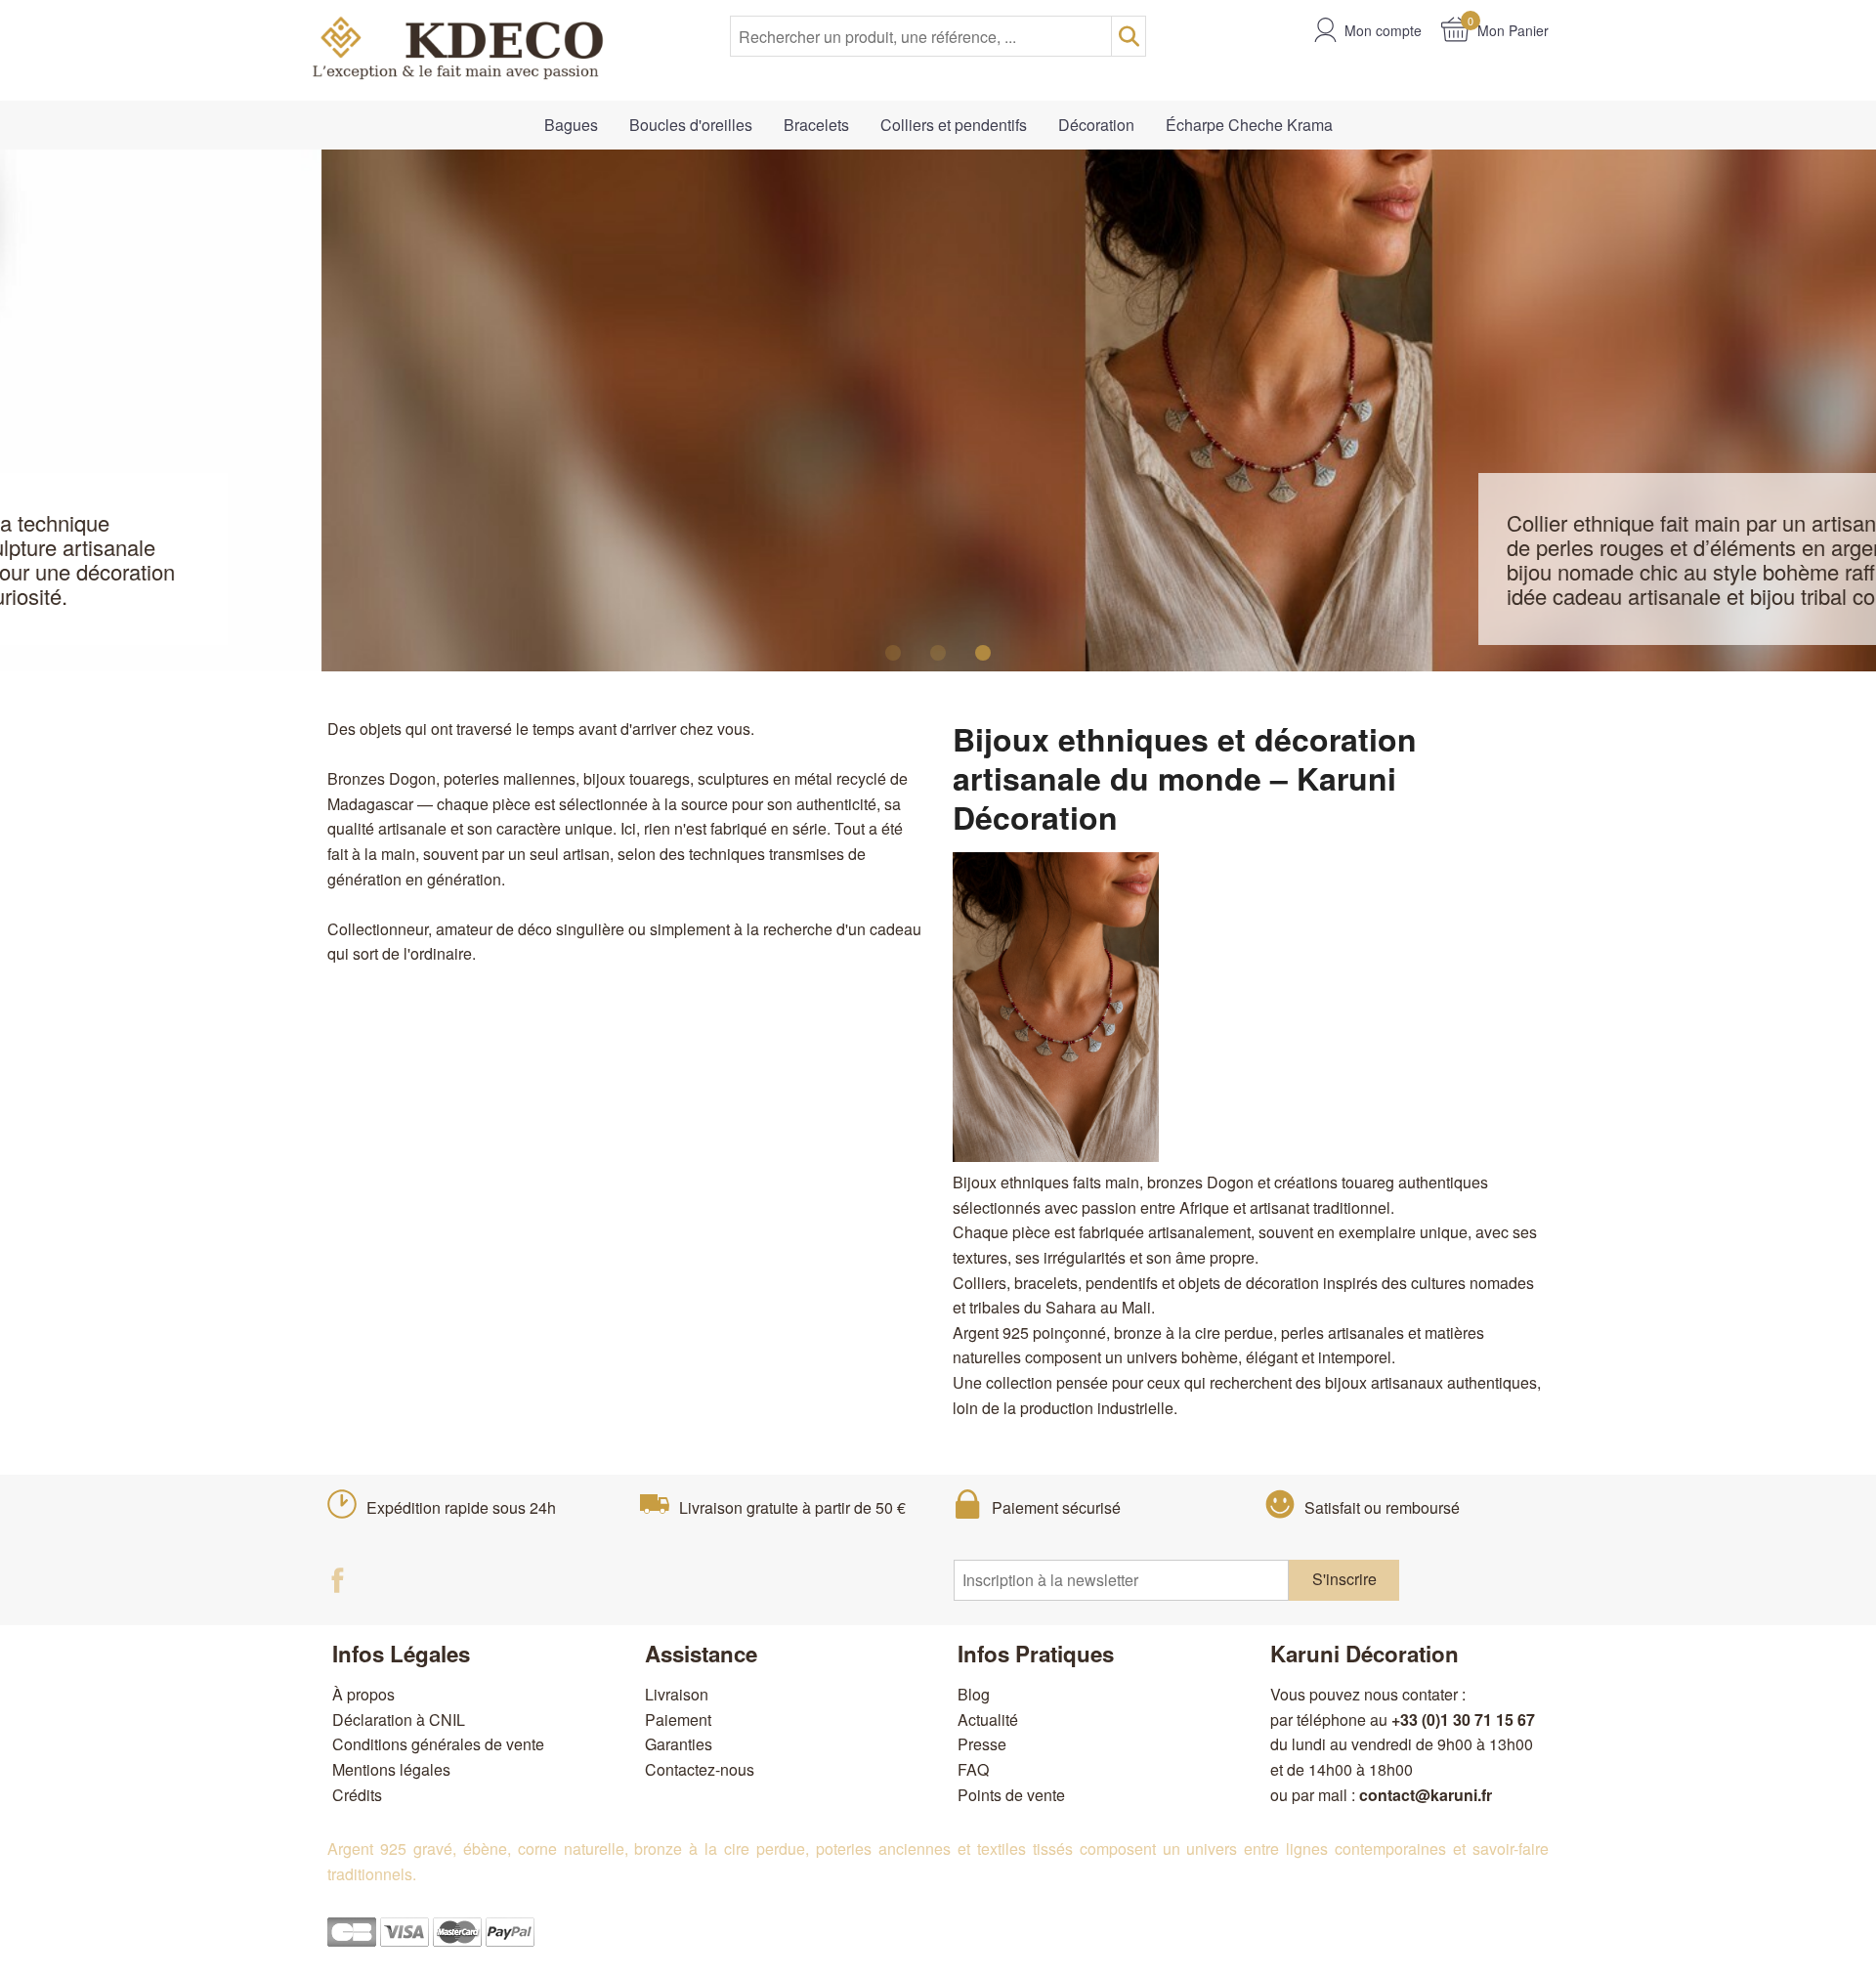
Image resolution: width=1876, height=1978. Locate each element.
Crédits (357, 1795)
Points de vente (1011, 1795)
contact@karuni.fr (1426, 1795)
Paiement (678, 1720)
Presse (982, 1744)
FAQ (973, 1769)
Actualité (988, 1720)
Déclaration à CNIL (399, 1720)
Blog (974, 1694)
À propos (363, 1694)
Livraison (677, 1694)
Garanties (679, 1744)
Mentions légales (391, 1769)
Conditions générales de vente (438, 1744)
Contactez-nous (700, 1769)
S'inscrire (1344, 1579)
